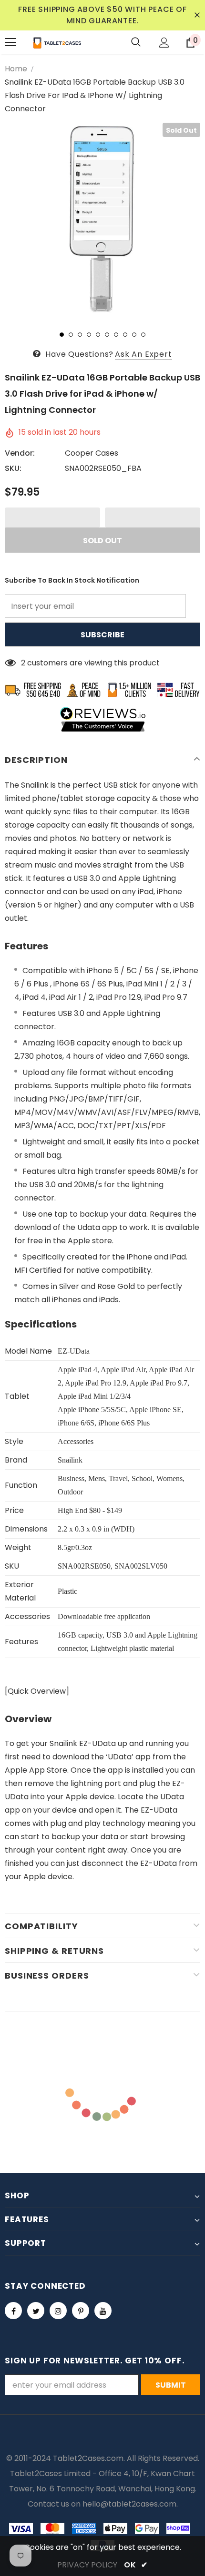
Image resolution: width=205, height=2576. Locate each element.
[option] (102, 220)
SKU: (13, 468)
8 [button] (125, 335)
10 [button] (143, 335)
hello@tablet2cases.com (129, 2504)
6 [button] (107, 335)
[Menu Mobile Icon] (10, 42)
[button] (52, 517)
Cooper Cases (92, 453)
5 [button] (98, 335)
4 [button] (89, 335)
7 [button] (116, 335)
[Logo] (57, 42)
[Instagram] (58, 2311)
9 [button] (134, 335)
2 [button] (71, 335)
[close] (197, 15)
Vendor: (20, 453)
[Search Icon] (136, 42)
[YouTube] (103, 2311)
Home (16, 69)
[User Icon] (164, 43)
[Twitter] (36, 2311)
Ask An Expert (143, 354)
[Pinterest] (81, 2311)
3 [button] (80, 335)
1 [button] (62, 335)
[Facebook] (13, 2311)
